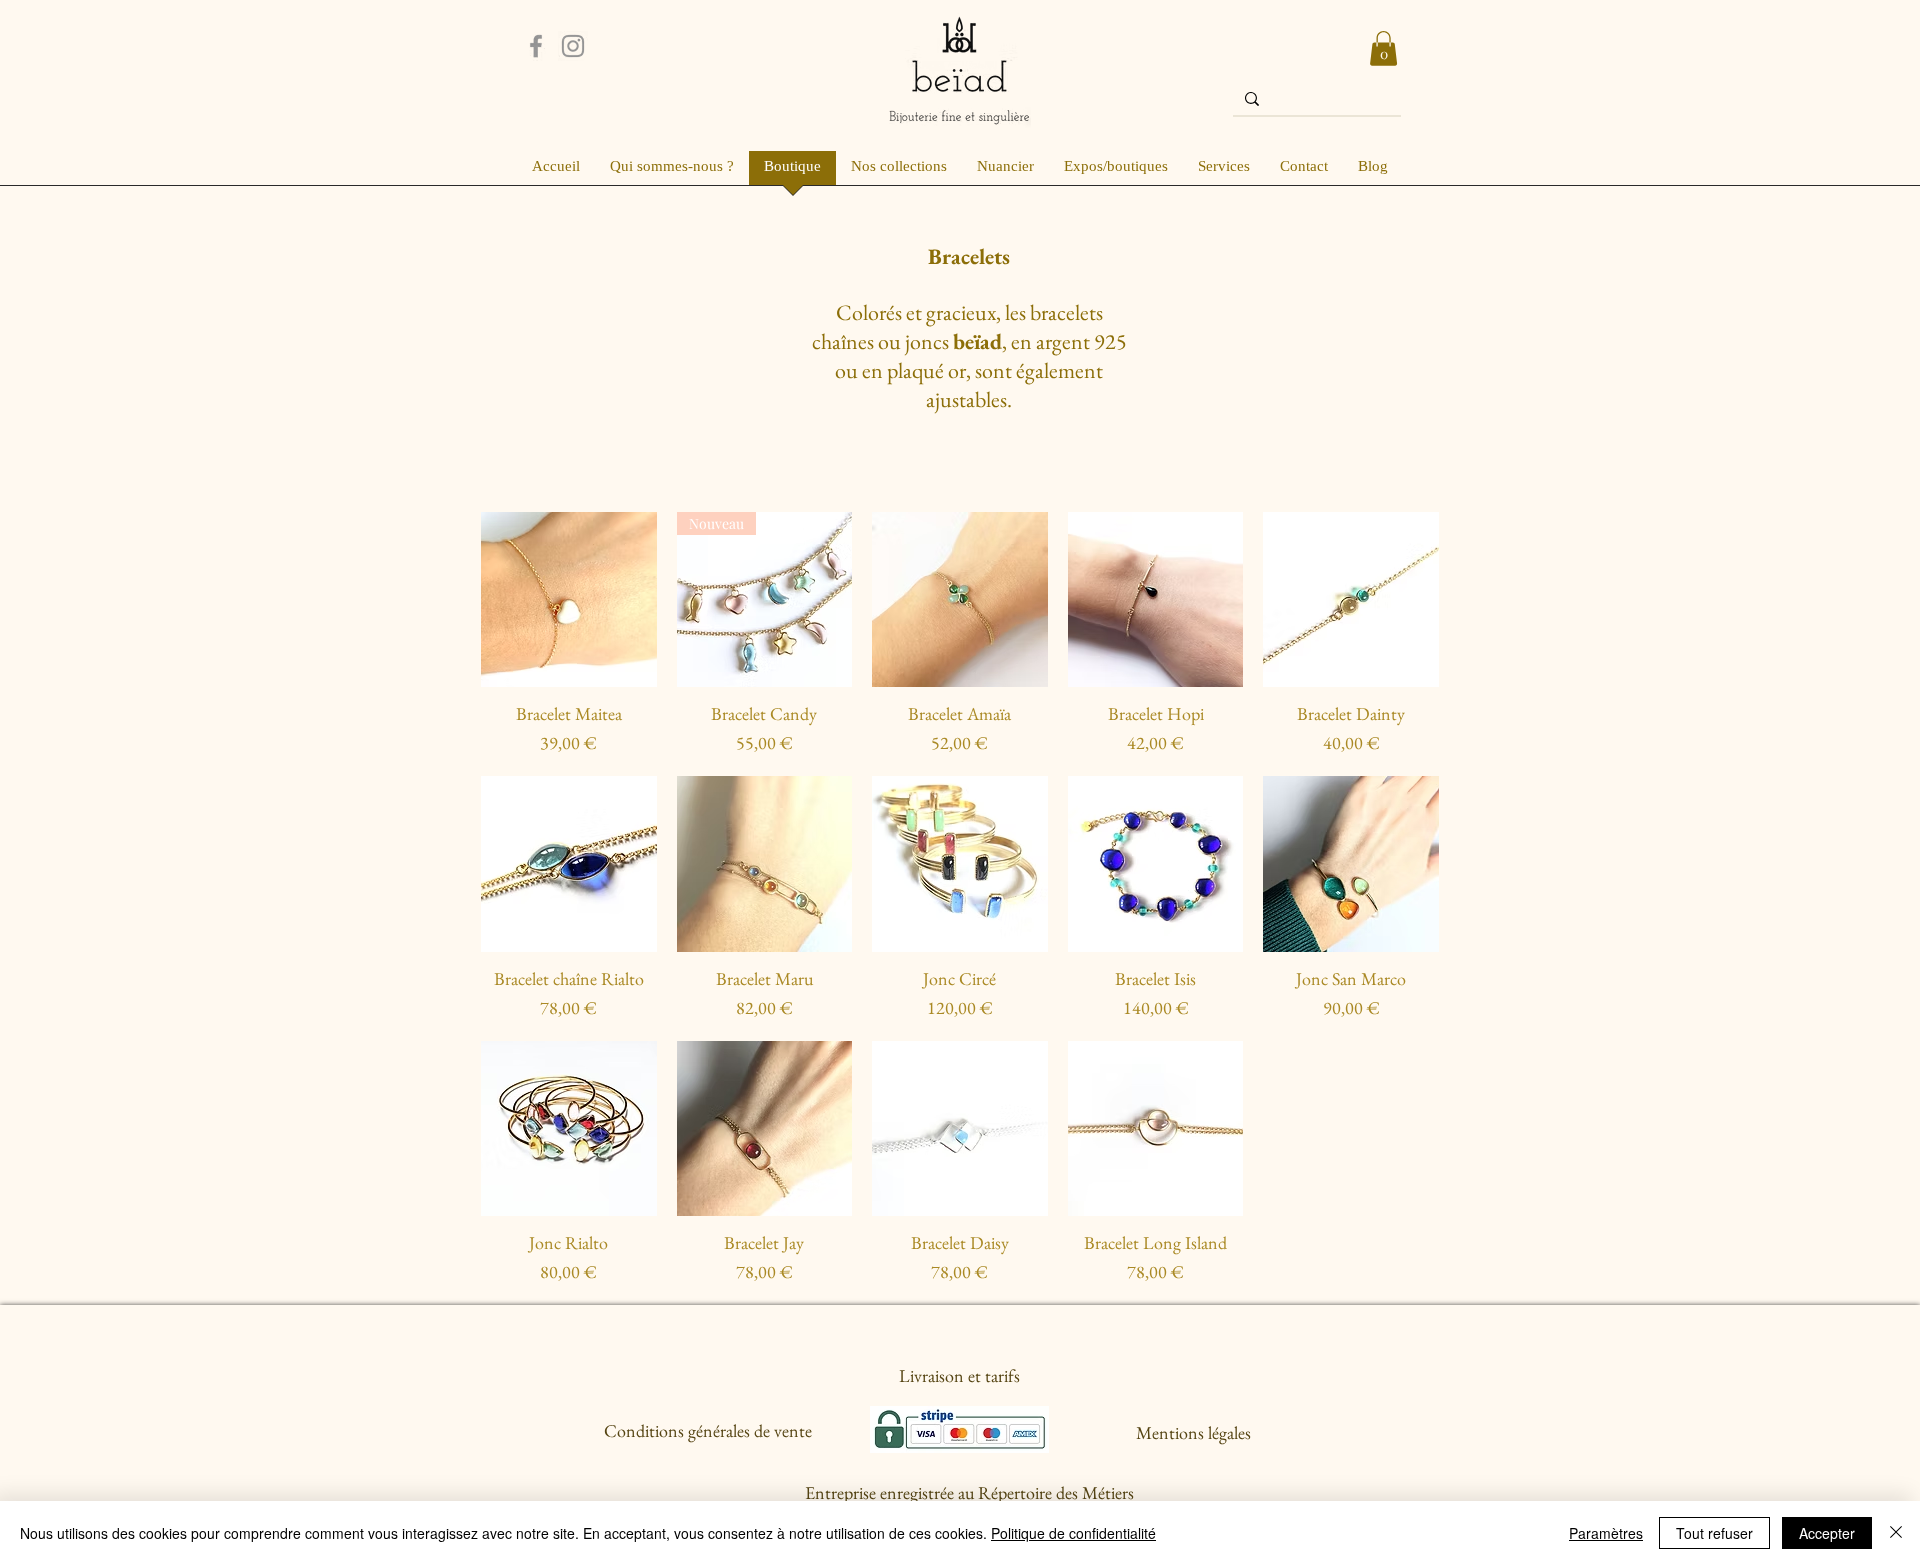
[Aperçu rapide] (569, 600)
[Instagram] (573, 46)
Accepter (1827, 1533)
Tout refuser (1714, 1533)
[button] (1383, 48)
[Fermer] (1896, 1533)
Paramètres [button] (1606, 1533)
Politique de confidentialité (1073, 1533)
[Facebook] (536, 46)
